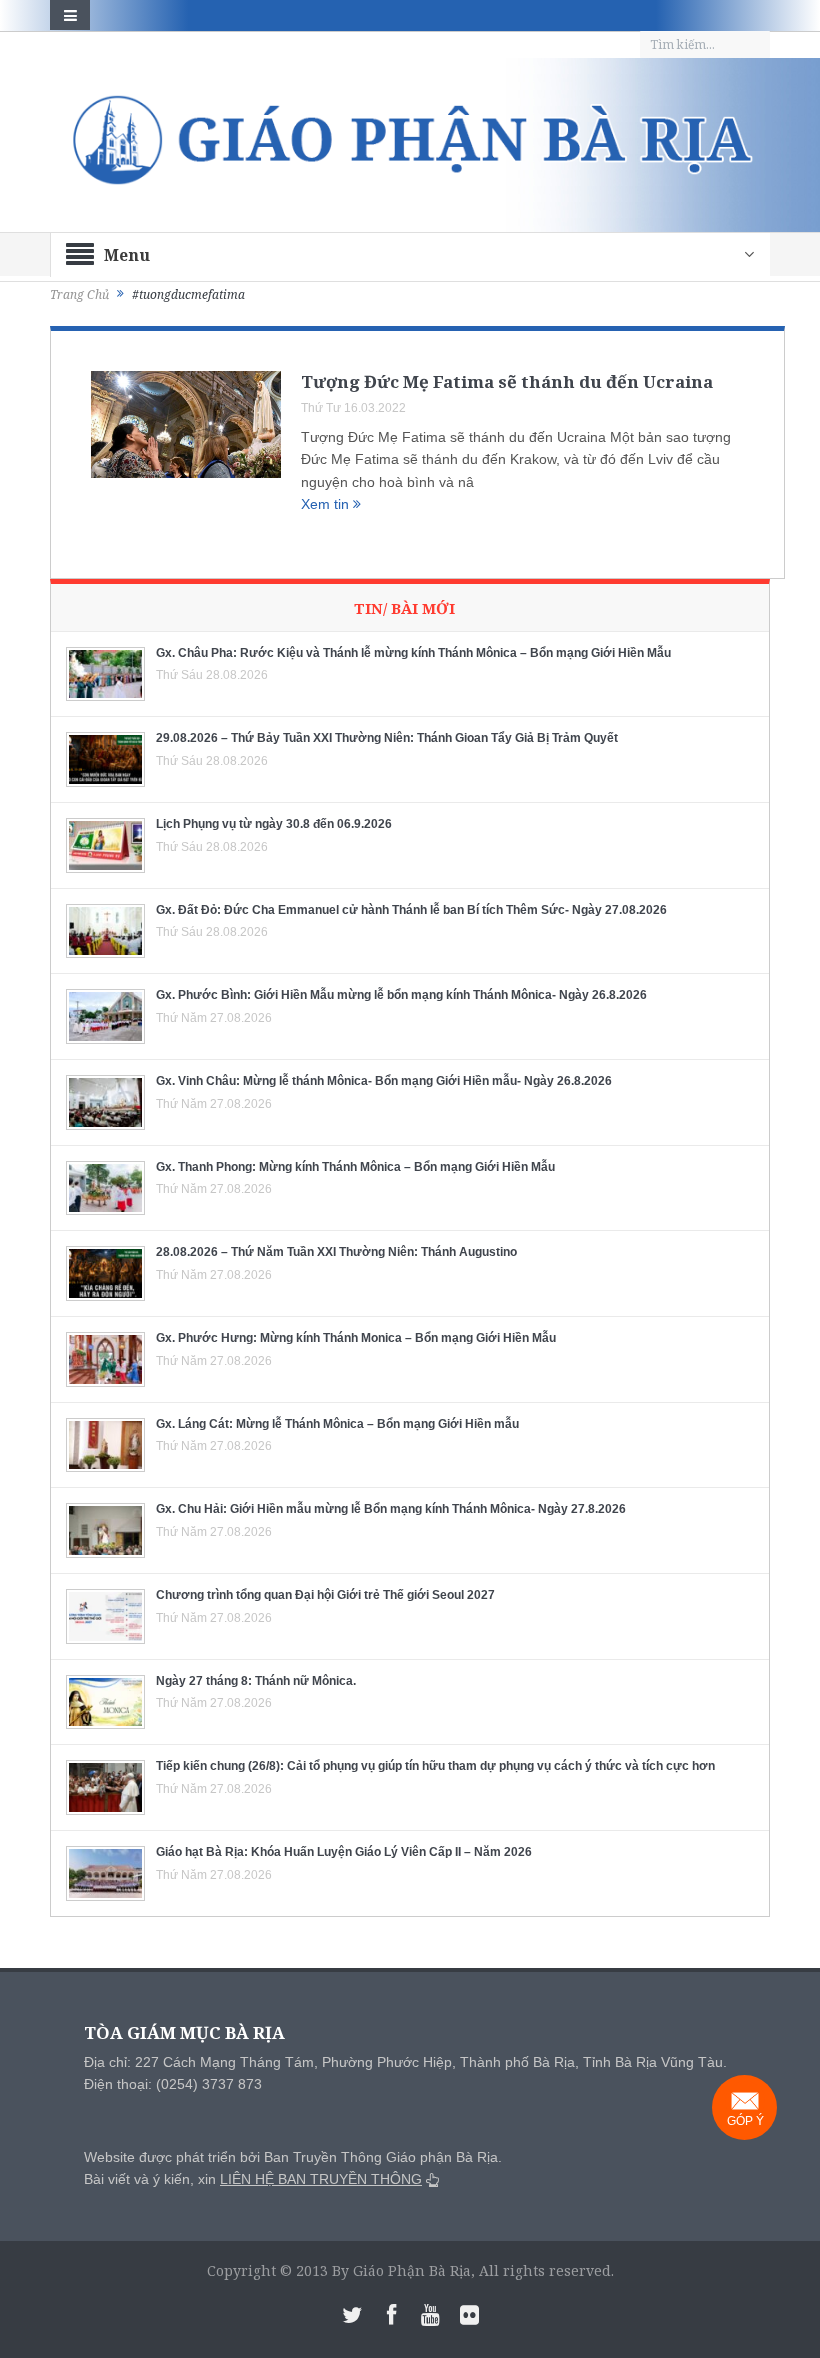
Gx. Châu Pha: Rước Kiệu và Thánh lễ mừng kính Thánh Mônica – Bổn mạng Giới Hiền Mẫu (413, 653)
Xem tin (327, 504)
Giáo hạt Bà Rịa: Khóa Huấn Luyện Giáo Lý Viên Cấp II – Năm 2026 (344, 1852)
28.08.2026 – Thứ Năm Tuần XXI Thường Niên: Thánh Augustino (336, 1252)
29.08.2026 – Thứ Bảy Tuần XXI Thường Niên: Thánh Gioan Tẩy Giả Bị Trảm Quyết (387, 738)
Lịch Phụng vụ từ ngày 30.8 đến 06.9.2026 (274, 824)
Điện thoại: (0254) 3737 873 (173, 2084)
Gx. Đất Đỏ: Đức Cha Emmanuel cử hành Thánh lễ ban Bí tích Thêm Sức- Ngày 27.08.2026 (411, 910)
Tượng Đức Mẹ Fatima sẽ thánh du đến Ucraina (507, 381)
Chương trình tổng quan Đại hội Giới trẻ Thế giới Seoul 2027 (325, 1595)
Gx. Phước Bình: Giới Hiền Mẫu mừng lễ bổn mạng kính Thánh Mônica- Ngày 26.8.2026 (401, 995)
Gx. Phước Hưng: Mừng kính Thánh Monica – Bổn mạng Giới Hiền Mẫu (356, 1338)
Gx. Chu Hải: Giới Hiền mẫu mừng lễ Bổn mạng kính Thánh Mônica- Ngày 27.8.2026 (391, 1509)
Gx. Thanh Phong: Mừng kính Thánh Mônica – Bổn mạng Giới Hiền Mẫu (355, 1167)
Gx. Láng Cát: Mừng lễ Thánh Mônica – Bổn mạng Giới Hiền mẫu (337, 1424)
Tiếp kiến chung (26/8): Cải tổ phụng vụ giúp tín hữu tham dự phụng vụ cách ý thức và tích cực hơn (435, 1766)
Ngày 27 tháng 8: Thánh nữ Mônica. (256, 1681)
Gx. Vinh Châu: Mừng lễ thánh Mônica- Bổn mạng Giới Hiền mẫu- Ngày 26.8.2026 (384, 1081)
